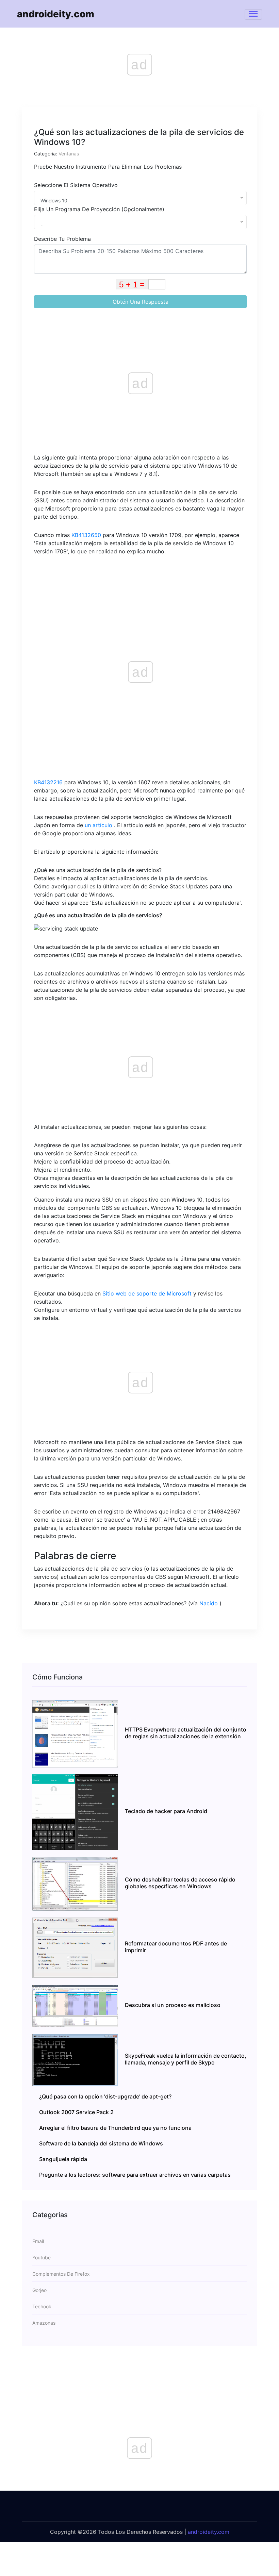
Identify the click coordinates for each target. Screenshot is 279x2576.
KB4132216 (48, 782)
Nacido (209, 1603)
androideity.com (56, 14)
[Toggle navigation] (253, 14)
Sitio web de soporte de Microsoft (147, 1293)
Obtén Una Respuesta (141, 302)
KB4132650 (86, 535)
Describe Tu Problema (62, 239)
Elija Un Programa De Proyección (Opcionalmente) (99, 209)
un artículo (99, 825)
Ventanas (69, 154)
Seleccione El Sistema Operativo (76, 185)
